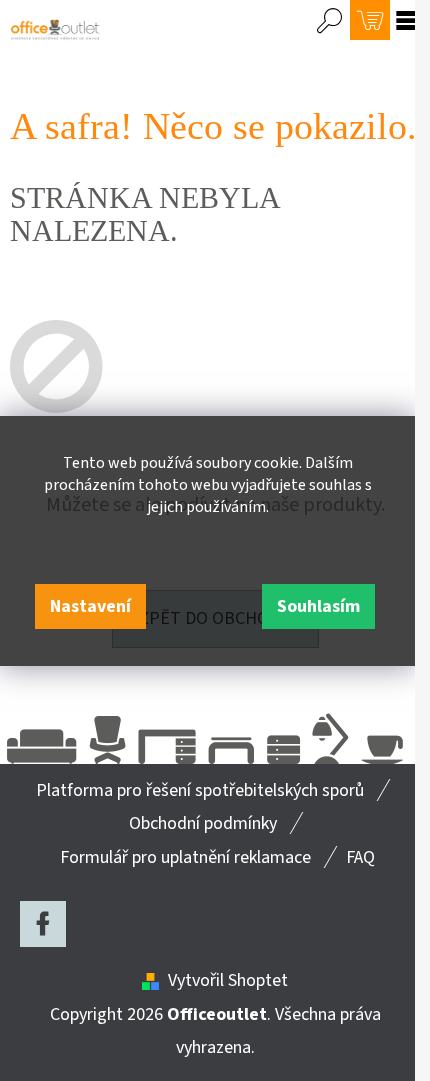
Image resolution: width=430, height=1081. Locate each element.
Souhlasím (318, 606)
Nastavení (90, 606)
